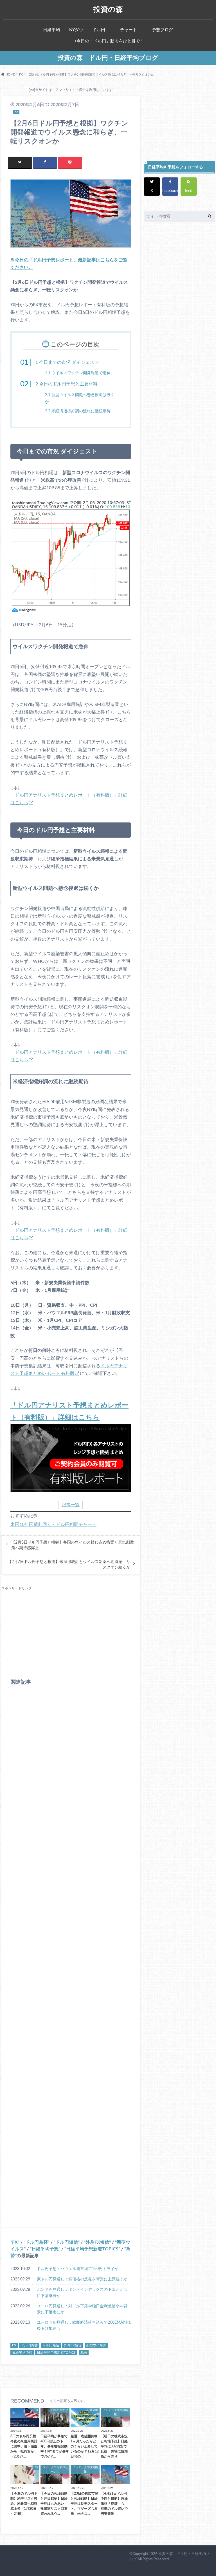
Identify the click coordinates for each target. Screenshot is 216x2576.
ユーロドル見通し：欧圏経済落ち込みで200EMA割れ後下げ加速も (84, 2325)
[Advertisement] (71, 1630)
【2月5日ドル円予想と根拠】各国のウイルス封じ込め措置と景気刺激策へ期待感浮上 (73, 1545)
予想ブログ (162, 30)
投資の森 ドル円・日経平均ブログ (108, 58)
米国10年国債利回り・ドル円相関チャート (53, 1524)
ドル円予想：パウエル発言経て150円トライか (78, 2269)
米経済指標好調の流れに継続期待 (78, 411)
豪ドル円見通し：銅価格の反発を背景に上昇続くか (82, 2279)
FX (15, 2242)
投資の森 (108, 9)
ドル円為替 (37, 2242)
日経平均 (51, 30)
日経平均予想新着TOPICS (92, 2249)
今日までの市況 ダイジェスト (67, 362)
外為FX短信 (97, 2242)
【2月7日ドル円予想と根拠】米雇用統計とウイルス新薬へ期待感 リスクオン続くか (69, 1565)
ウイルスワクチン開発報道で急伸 (78, 373)
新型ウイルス (96, 2346)
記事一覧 (71, 1505)
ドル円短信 (67, 2242)
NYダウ (76, 30)
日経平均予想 (45, 2249)
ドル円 (99, 30)
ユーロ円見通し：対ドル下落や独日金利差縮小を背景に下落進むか (82, 2309)
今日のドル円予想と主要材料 (67, 384)
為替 (84, 2353)
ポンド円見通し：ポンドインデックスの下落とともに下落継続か (82, 2293)
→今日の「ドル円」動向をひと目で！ (108, 41)
